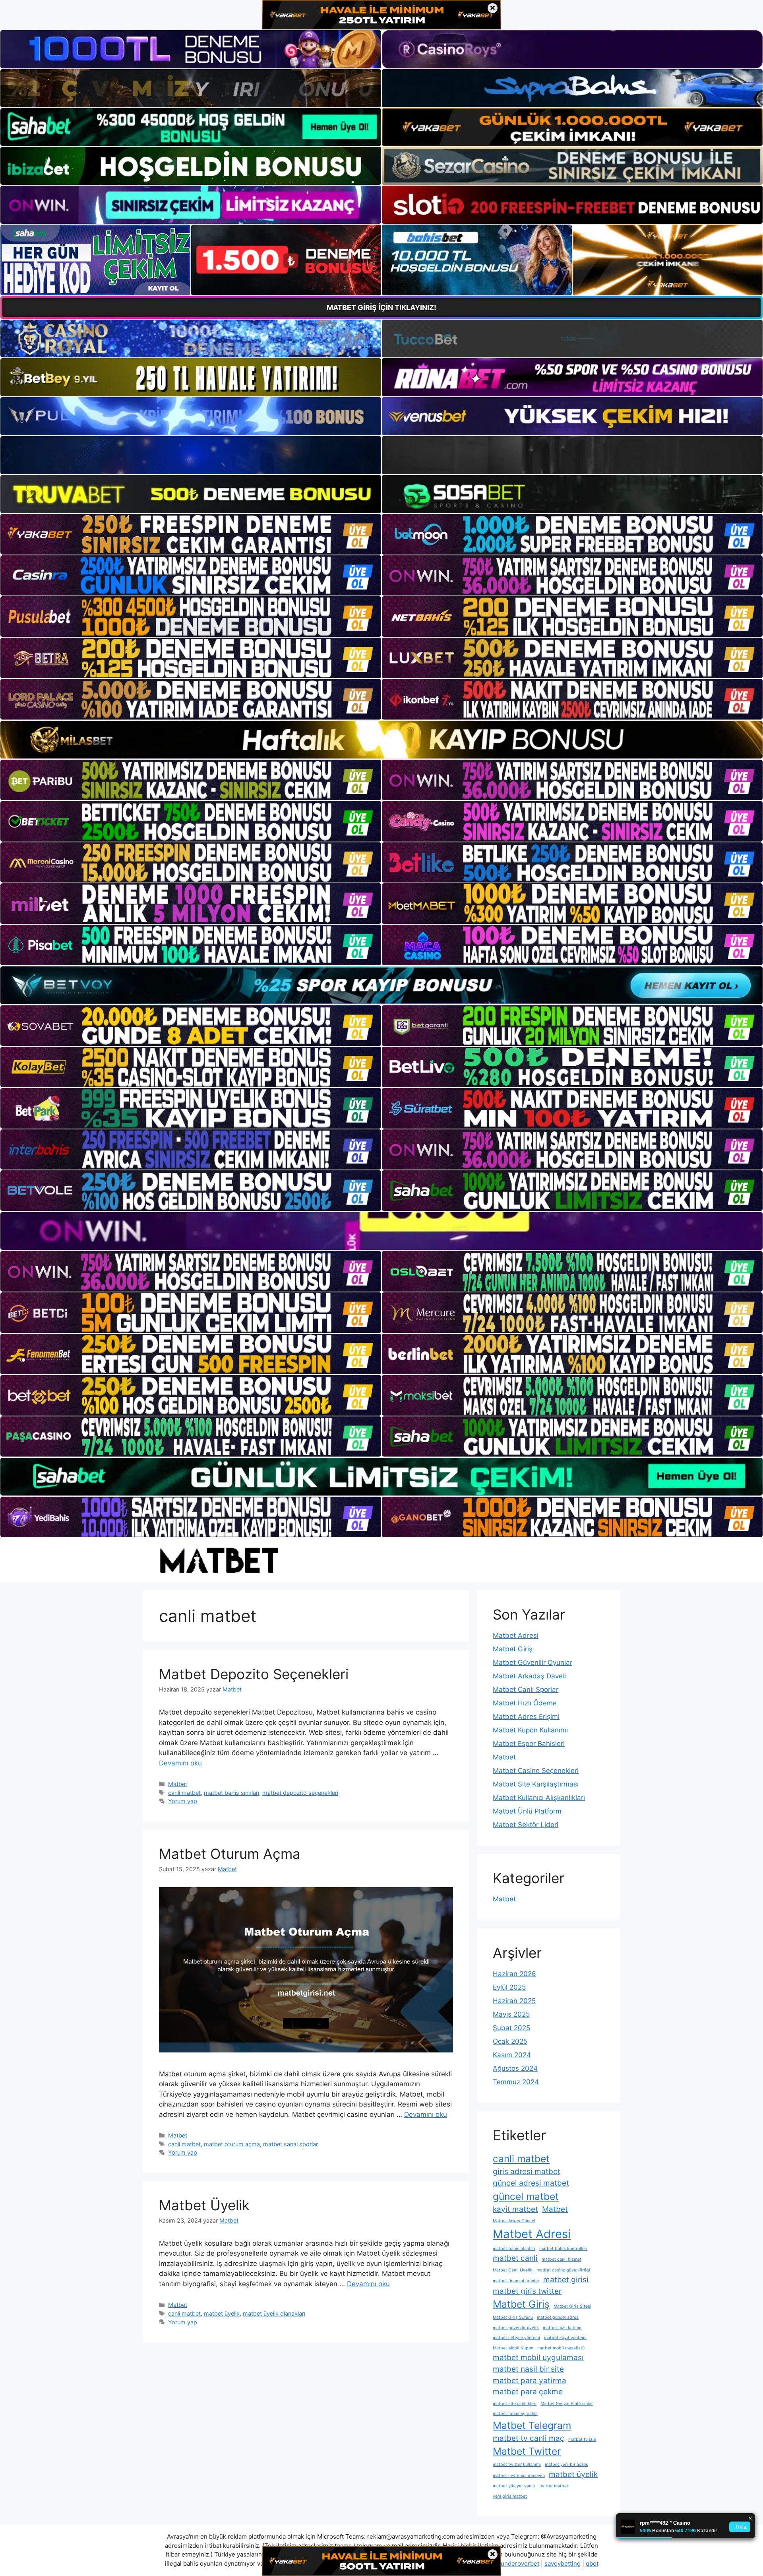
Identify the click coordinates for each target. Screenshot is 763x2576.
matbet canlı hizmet (562, 2259)
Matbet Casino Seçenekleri (536, 1771)
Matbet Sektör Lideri (526, 1825)
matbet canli (515, 2258)
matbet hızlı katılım (562, 2328)
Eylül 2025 (509, 1987)
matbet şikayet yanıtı (514, 2486)
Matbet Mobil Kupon (513, 2348)
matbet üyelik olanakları (274, 2313)
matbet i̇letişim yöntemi (516, 2338)
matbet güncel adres (558, 2317)
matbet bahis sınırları (231, 1793)
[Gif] (381, 740)
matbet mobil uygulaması (538, 2358)
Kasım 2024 (512, 2055)
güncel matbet (526, 2196)
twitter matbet (554, 2486)
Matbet (178, 1784)
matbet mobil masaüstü (561, 2348)
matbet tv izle (582, 2439)
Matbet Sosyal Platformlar (567, 2404)
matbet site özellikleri (515, 2404)
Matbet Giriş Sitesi (572, 2306)
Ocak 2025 (510, 2041)
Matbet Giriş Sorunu (513, 2317)
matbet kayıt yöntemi (565, 2338)
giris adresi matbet (527, 2172)
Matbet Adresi (516, 1635)
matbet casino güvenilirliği (563, 2270)
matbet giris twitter (527, 2291)
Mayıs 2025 (511, 2014)
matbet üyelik (222, 2313)
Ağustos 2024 (515, 2068)
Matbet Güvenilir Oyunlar (533, 1662)
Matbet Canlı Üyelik (513, 2270)
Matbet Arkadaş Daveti (530, 1676)
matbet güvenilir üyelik (516, 2328)
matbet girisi (566, 2280)
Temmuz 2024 (516, 2082)
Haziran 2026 (514, 1974)
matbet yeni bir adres (566, 2464)
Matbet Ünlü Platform (527, 1811)
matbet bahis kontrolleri (563, 2249)
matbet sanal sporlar (290, 2144)
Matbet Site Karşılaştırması (536, 1784)
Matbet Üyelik (204, 2205)
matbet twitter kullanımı (517, 2464)
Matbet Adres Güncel (514, 2221)
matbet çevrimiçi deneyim (519, 2476)
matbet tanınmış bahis (515, 2414)
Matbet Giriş (513, 1649)
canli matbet (184, 1793)
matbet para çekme (528, 2392)
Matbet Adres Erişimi (526, 1717)
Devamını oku (180, 1763)
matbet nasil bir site (528, 2369)
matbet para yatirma (530, 2381)
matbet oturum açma (232, 2144)
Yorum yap (183, 1801)
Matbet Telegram (532, 2425)
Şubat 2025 (511, 2028)
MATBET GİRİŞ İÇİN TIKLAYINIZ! (381, 307)
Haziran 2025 (514, 2001)
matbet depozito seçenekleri (300, 1793)
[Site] (191, 534)
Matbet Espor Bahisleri (529, 1744)
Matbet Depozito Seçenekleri (254, 1674)
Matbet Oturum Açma (230, 1854)
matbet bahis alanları (514, 2249)
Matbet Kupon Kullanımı (530, 1730)
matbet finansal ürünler (516, 2281)
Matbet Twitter (527, 2451)
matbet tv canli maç (529, 2438)
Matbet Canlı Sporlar (526, 1690)
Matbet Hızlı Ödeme (525, 1703)
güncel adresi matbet (531, 2183)
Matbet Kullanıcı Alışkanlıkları (539, 1798)
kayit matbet (515, 2209)
